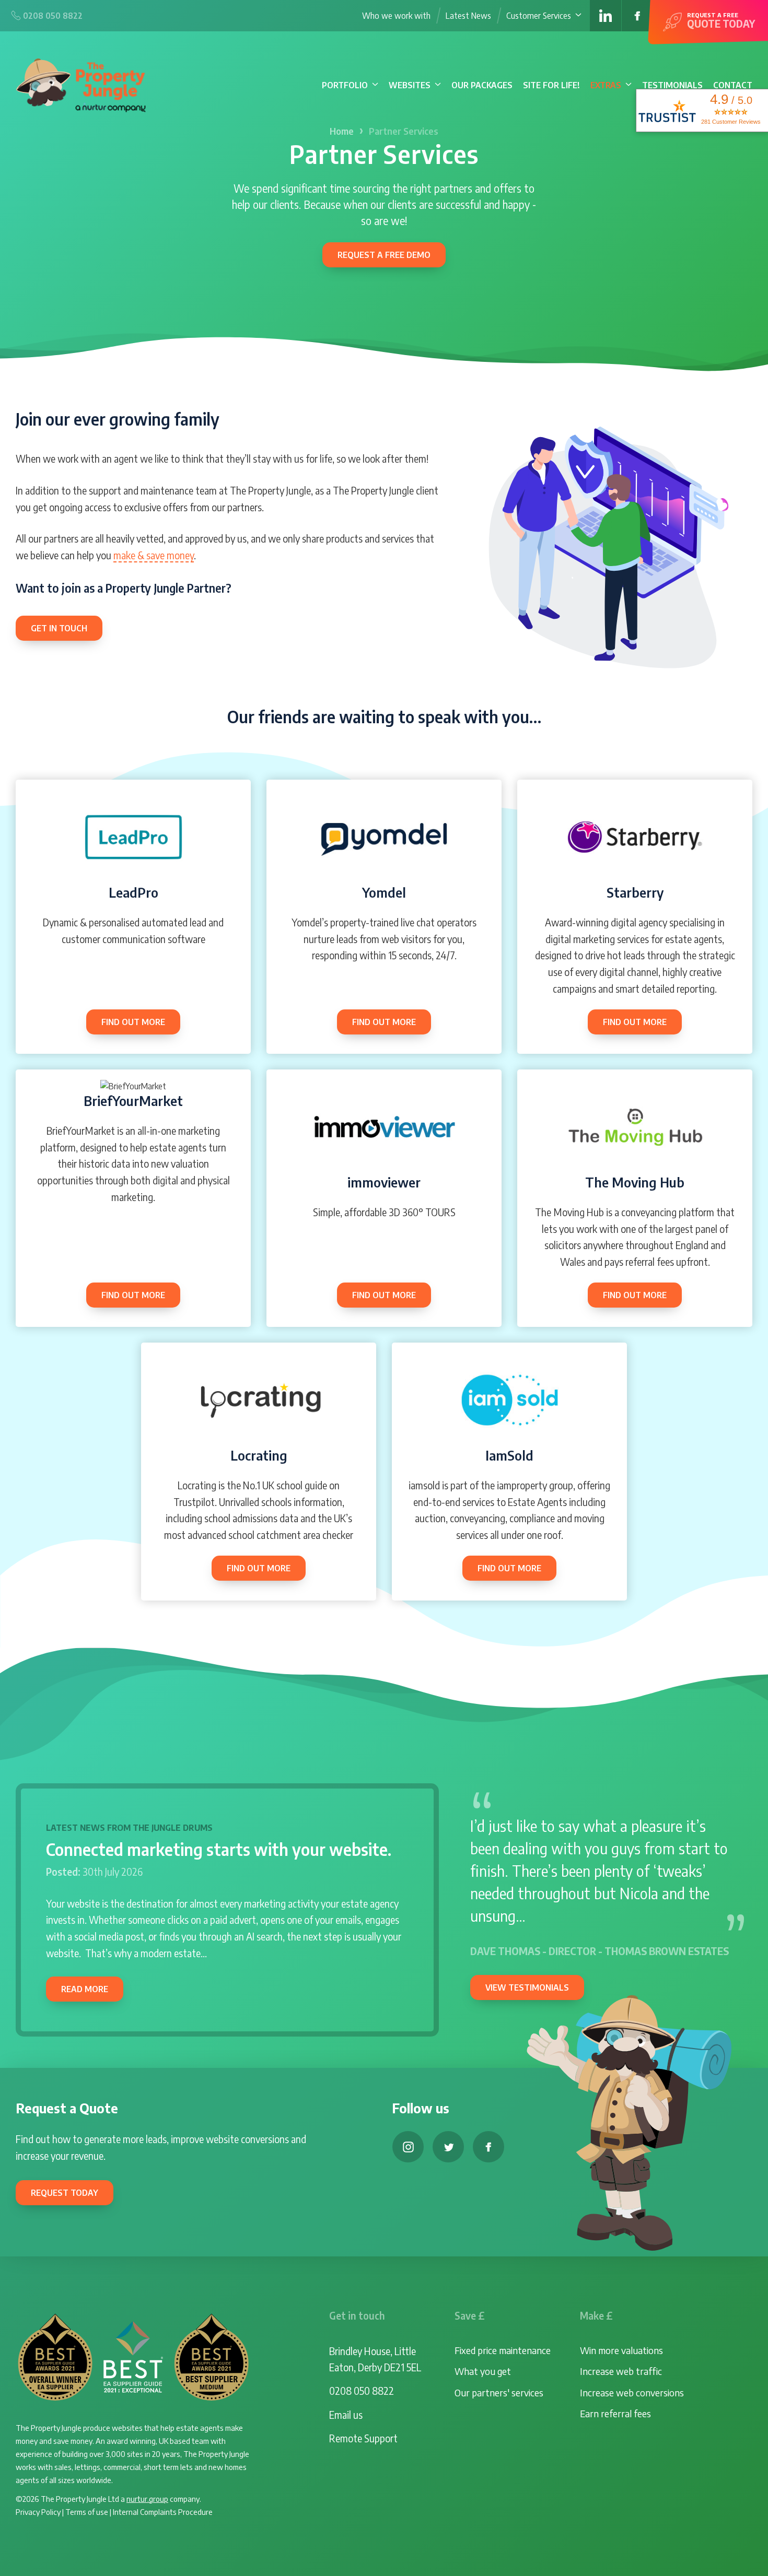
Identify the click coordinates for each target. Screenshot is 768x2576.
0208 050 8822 (362, 2391)
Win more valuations (621, 2350)
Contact (733, 85)
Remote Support (363, 2438)
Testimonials (672, 85)
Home (342, 131)
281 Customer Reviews (731, 122)
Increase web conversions (632, 2392)
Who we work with (396, 16)
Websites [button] (410, 85)
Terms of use (87, 2512)
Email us (346, 2415)
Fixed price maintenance (503, 2350)
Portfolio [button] (345, 85)
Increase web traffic (621, 2371)
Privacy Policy (38, 2512)
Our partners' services (499, 2392)
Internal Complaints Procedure (163, 2512)
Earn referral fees (615, 2413)
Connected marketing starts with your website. (219, 1849)
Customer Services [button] (539, 16)
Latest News (468, 16)
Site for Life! (551, 85)
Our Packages (482, 85)
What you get (483, 2371)
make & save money (154, 555)
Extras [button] (606, 85)
